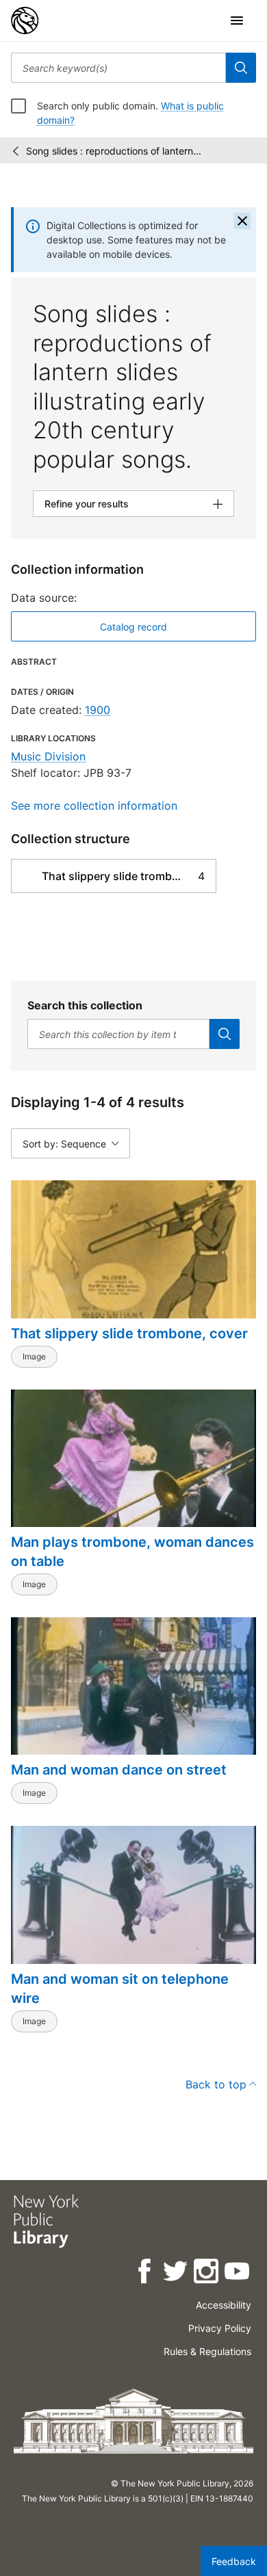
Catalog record (133, 627)
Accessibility (224, 2305)
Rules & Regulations (207, 2351)
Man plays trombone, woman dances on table (132, 1552)
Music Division (48, 756)
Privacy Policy (220, 2328)
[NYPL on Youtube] (238, 2273)
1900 (98, 710)
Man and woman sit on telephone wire (120, 1989)
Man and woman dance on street (119, 1770)
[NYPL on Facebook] (145, 2273)
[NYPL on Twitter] (176, 2273)
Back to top (216, 2084)
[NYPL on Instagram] (207, 2273)
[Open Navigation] (237, 21)
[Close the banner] (242, 221)
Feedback (234, 2561)
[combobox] (118, 68)
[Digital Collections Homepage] (25, 21)
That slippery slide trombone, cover (129, 1333)
